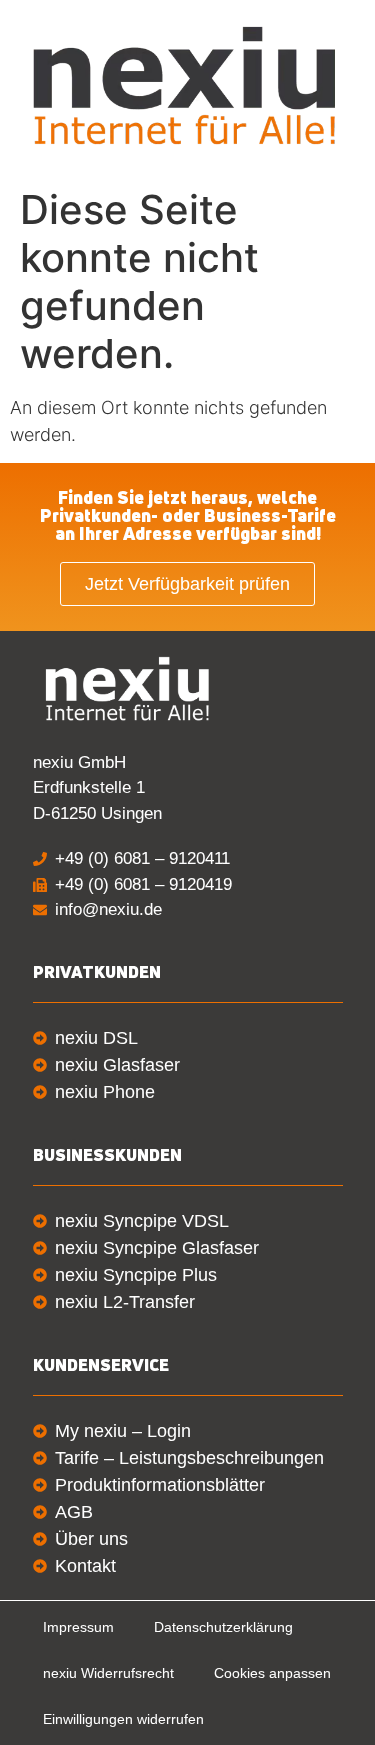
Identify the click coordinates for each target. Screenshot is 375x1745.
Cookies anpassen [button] (272, 1673)
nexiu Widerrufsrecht (108, 1673)
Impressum (78, 1627)
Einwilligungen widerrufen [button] (123, 1719)
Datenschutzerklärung (223, 1627)
